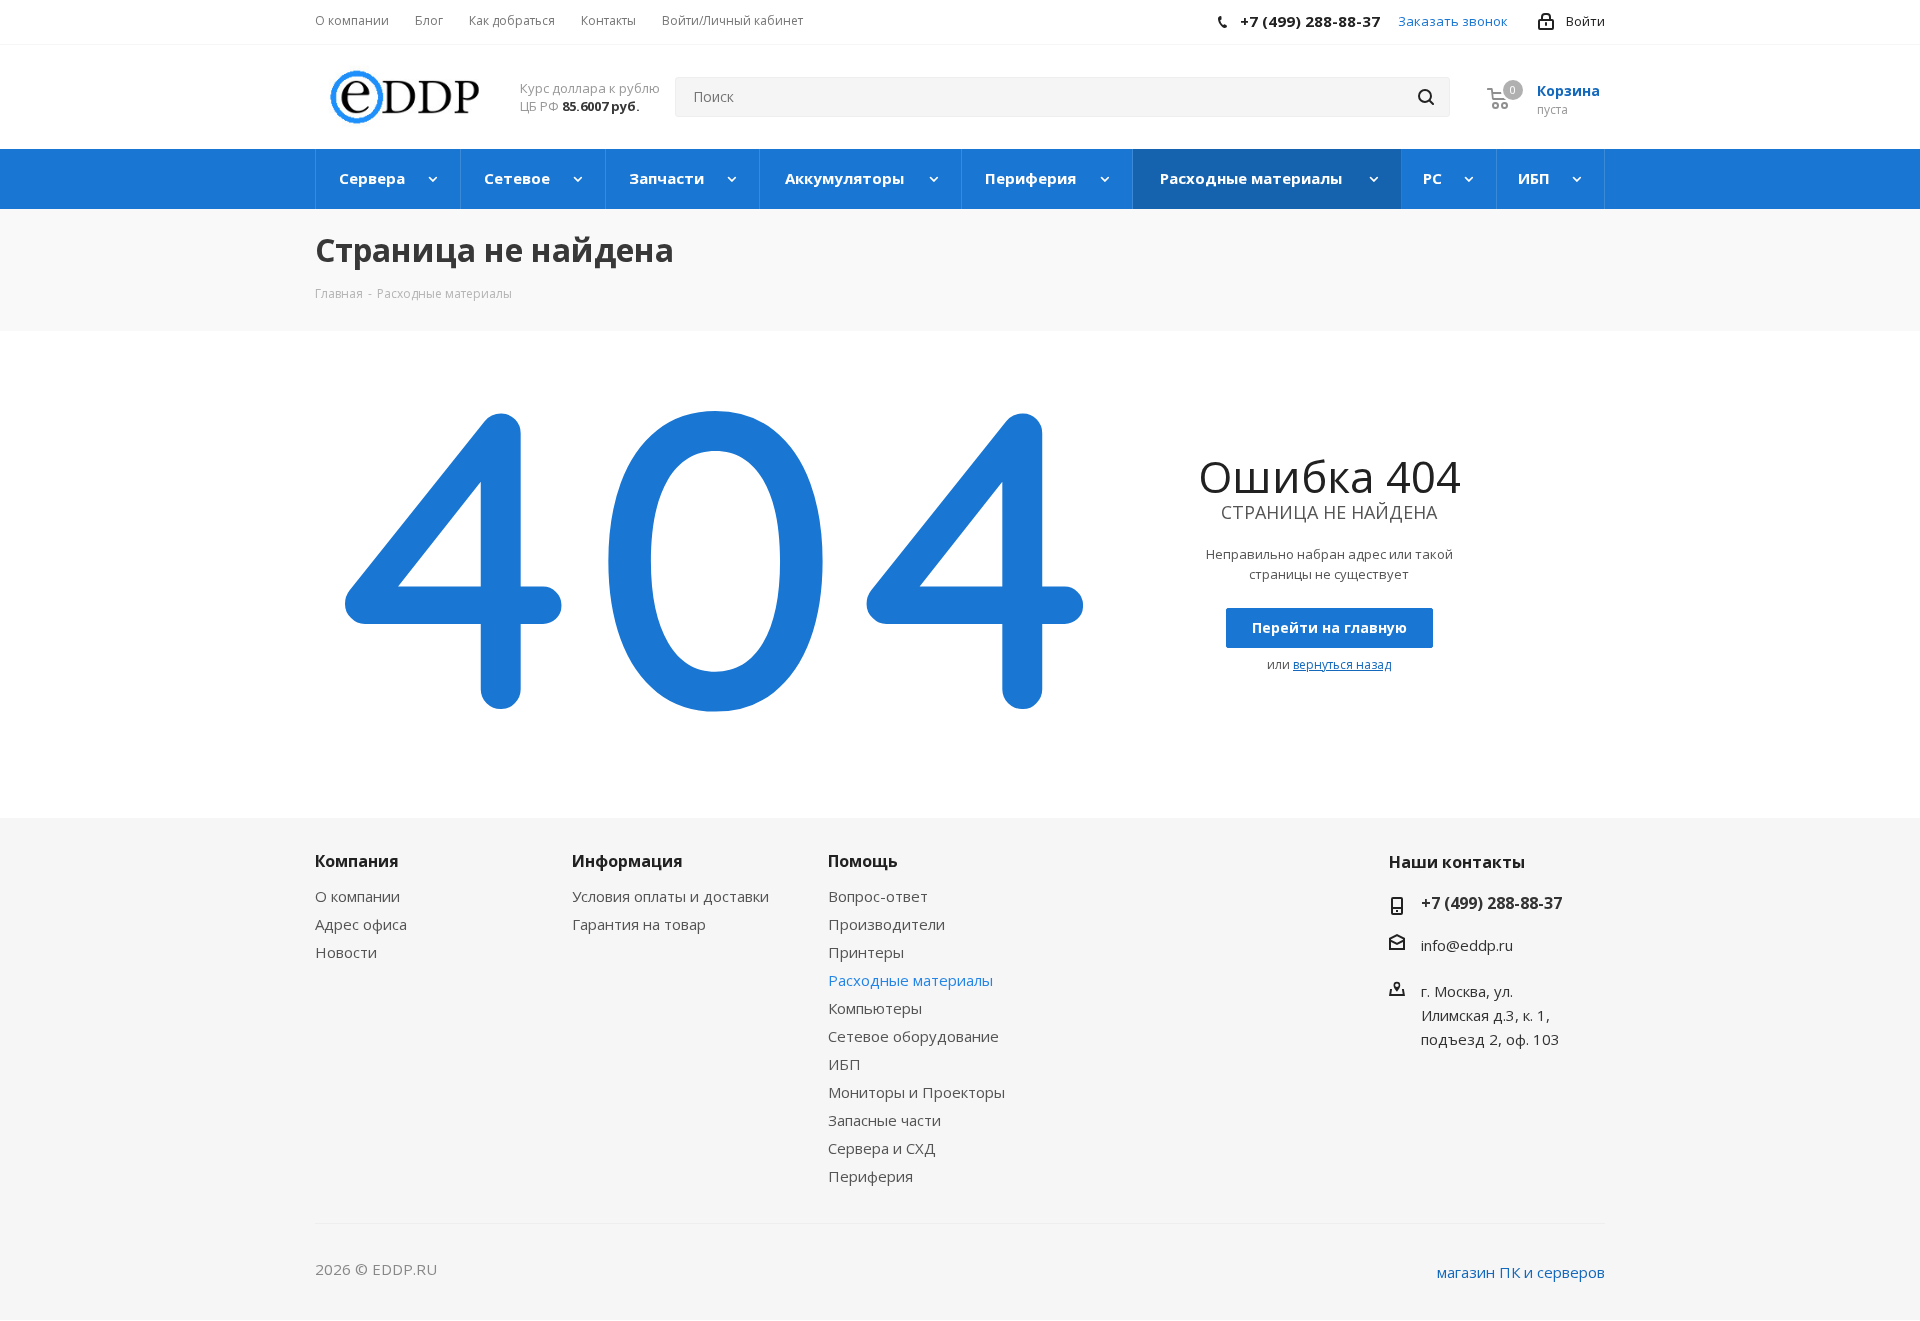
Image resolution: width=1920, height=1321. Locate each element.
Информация (627, 861)
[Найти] (1426, 97)
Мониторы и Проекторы (916, 1092)
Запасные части (884, 1120)
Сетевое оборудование (913, 1036)
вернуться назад (1342, 664)
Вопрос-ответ (878, 896)
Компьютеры (875, 1008)
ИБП (844, 1064)
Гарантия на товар (639, 924)
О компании (357, 896)
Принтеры (866, 952)
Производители (886, 924)
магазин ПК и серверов (1521, 1272)
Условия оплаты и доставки (670, 896)
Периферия (870, 1176)
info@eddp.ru (1467, 945)
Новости (346, 952)
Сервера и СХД (882, 1148)
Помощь (863, 861)
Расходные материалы (910, 980)
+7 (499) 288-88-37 (1491, 903)
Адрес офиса (361, 924)
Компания (357, 861)
